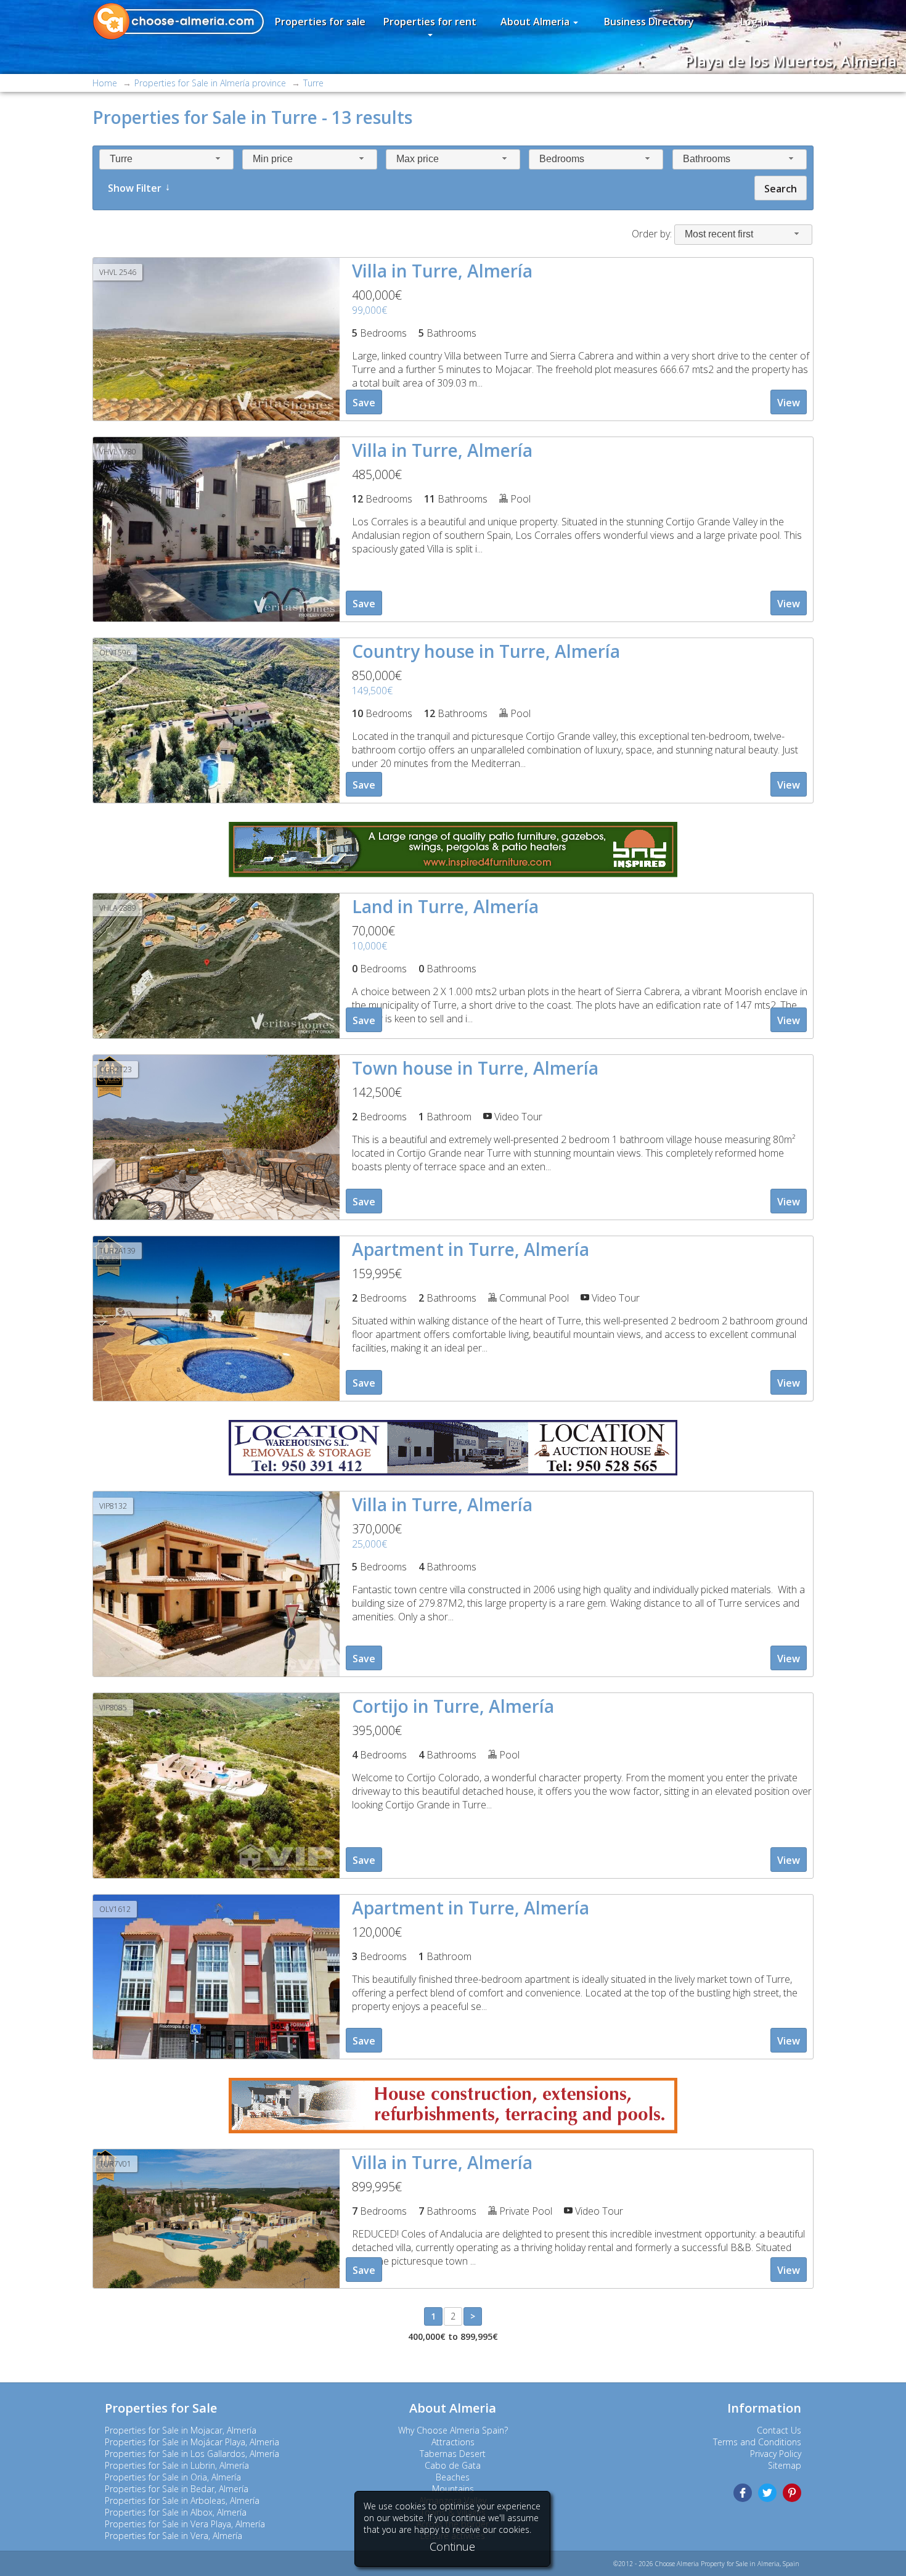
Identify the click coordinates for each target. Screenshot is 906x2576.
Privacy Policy (776, 2454)
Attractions (453, 2442)
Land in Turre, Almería (445, 906)
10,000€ (369, 946)
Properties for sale (320, 22)
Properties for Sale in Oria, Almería (173, 2477)
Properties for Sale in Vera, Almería (173, 2536)
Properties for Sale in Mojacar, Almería (181, 2430)
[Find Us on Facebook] (743, 2493)
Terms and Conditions (757, 2442)
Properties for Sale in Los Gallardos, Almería (192, 2454)
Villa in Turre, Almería (442, 271)
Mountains (453, 2489)
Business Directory (649, 22)
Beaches (453, 2477)
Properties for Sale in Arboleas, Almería (182, 2500)
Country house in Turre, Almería (486, 651)
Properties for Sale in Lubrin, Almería (177, 2465)
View (789, 403)
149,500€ (372, 691)
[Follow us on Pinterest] (792, 2493)
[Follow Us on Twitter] (767, 2493)
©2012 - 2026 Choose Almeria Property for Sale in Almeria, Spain (706, 2564)
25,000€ (369, 1544)
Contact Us (779, 2430)
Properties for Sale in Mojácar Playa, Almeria (192, 2442)
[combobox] (166, 159)
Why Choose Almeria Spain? (453, 2430)
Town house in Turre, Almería (475, 1068)
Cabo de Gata (453, 2465)
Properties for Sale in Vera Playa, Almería (185, 2524)
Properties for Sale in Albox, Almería (176, 2512)
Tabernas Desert (453, 2454)
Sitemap (785, 2465)
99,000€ (369, 310)
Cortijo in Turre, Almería (453, 1706)
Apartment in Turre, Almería (471, 1249)
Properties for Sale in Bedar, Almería (177, 2489)
